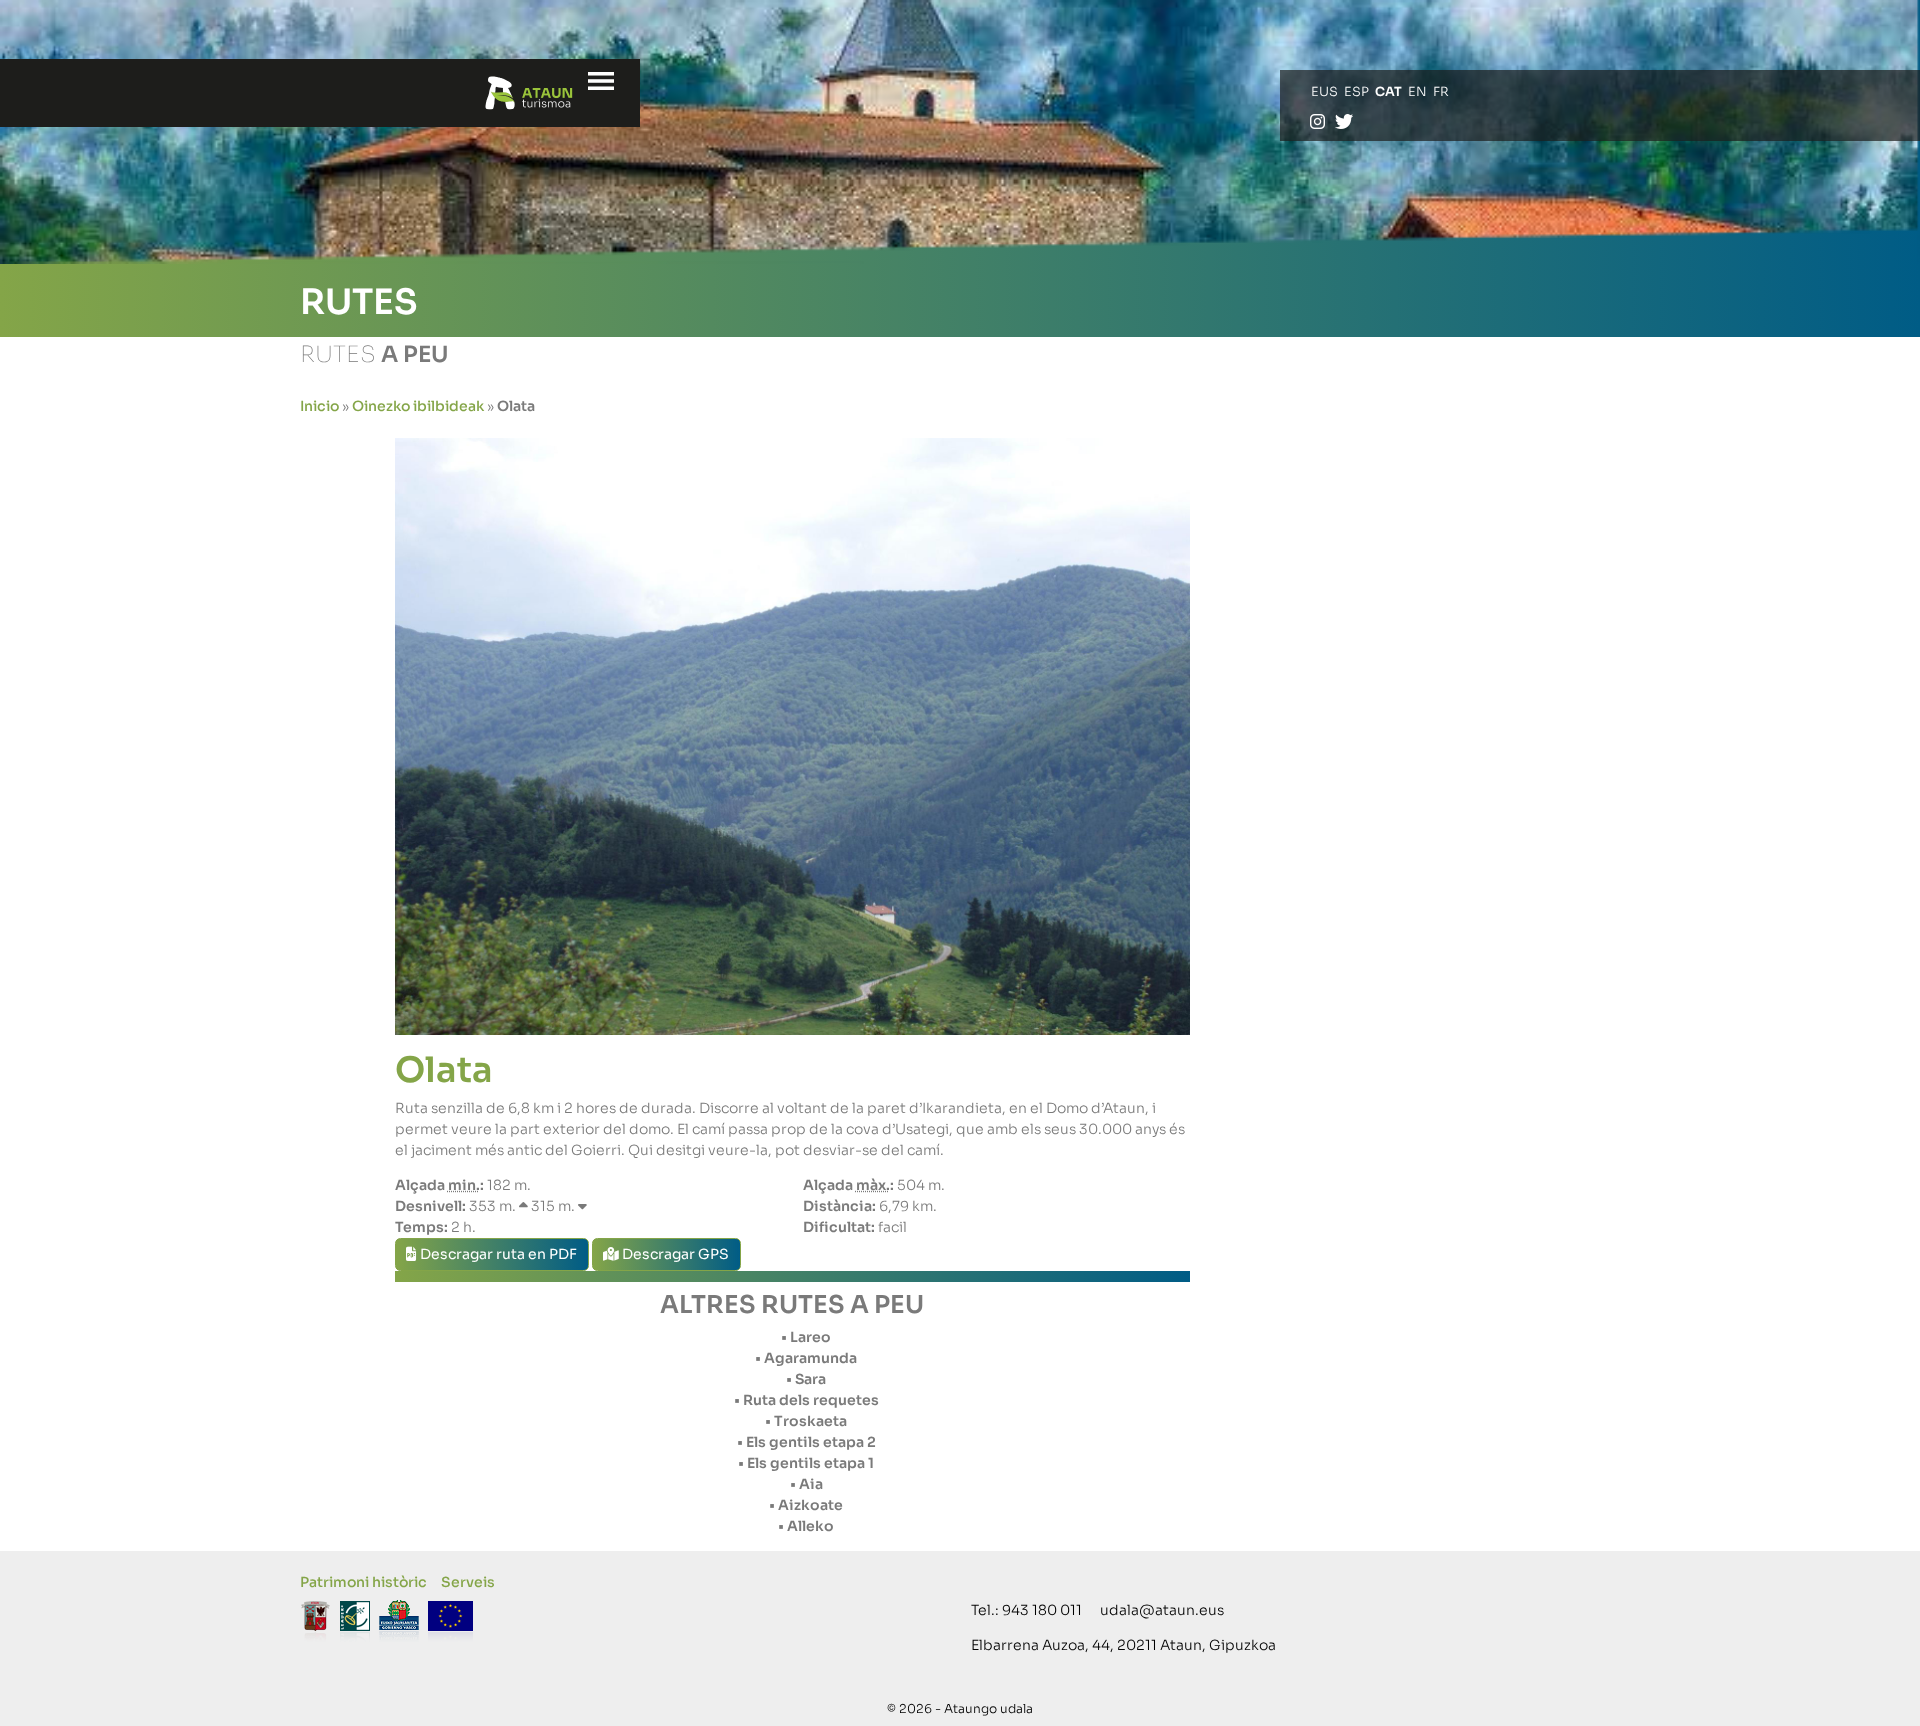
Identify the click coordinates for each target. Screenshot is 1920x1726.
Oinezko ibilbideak (418, 406)
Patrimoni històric (363, 1582)
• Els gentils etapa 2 (806, 1442)
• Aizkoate (806, 1505)
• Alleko (806, 1526)
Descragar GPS (674, 1254)
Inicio (319, 406)
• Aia (806, 1484)
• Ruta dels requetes (806, 1400)
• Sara (806, 1379)
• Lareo (806, 1337)
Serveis (468, 1582)
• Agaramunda (806, 1358)
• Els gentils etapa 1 (806, 1463)
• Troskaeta (806, 1421)
